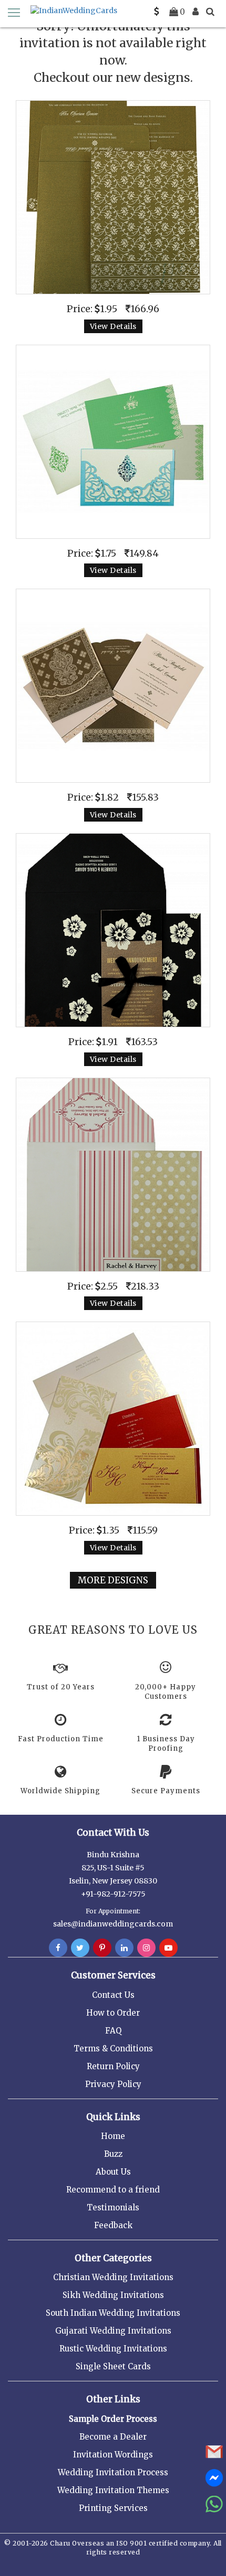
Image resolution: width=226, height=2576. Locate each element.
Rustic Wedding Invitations (113, 2349)
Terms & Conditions (113, 2048)
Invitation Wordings (113, 2455)
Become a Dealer (113, 2437)
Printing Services (113, 2508)
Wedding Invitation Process (113, 2472)
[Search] (210, 12)
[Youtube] (168, 1948)
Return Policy (113, 2066)
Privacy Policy (113, 2084)
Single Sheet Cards (113, 2366)
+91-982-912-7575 (113, 1894)
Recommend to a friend (113, 2190)
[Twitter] (80, 1948)
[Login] (196, 12)
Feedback (113, 2225)
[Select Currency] (157, 12)
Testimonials (113, 2207)
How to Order (113, 2013)
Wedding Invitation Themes (113, 2490)
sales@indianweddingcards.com (113, 1924)
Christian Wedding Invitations (113, 2277)
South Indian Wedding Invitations (113, 2313)
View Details (113, 326)
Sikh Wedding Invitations (113, 2295)
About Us (113, 2172)
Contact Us (113, 1995)
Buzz (113, 2154)
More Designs (113, 1580)
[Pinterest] (102, 1948)
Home (113, 2136)
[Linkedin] (124, 1948)
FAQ (113, 2031)
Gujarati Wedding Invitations (113, 2331)
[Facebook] (58, 1948)
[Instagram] (146, 1948)
